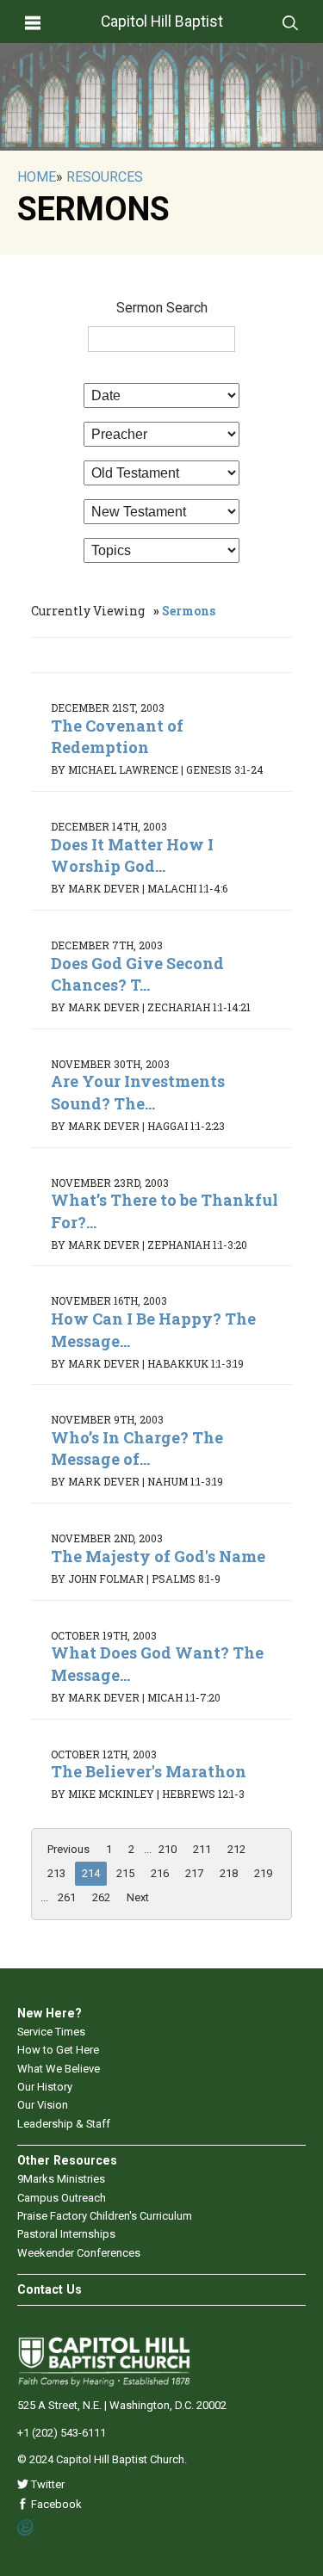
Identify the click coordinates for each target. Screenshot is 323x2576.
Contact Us (50, 2289)
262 (101, 1897)
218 (229, 1873)
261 (67, 1897)
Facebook (55, 2504)
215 (125, 1873)
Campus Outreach (62, 2198)
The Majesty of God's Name (158, 1556)
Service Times (51, 2032)
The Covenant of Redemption (117, 736)
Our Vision (43, 2105)
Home (37, 177)
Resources (105, 177)
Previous (68, 1849)
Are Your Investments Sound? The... (138, 1092)
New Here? (50, 2013)
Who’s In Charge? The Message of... (137, 1448)
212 (236, 1849)
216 (160, 1873)
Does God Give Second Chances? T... (137, 974)
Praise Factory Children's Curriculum (105, 2216)
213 (56, 1873)
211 (202, 1849)
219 (263, 1873)
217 (194, 1873)
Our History (45, 2087)
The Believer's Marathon (149, 1771)
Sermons (189, 611)
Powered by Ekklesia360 (26, 2528)
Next (138, 1897)
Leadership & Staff (64, 2124)
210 (168, 1849)
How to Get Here (58, 2050)
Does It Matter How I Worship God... (132, 855)
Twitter (47, 2484)
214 (91, 1873)
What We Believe (59, 2069)
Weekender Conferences (79, 2253)
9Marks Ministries (61, 2179)
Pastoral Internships (66, 2234)
